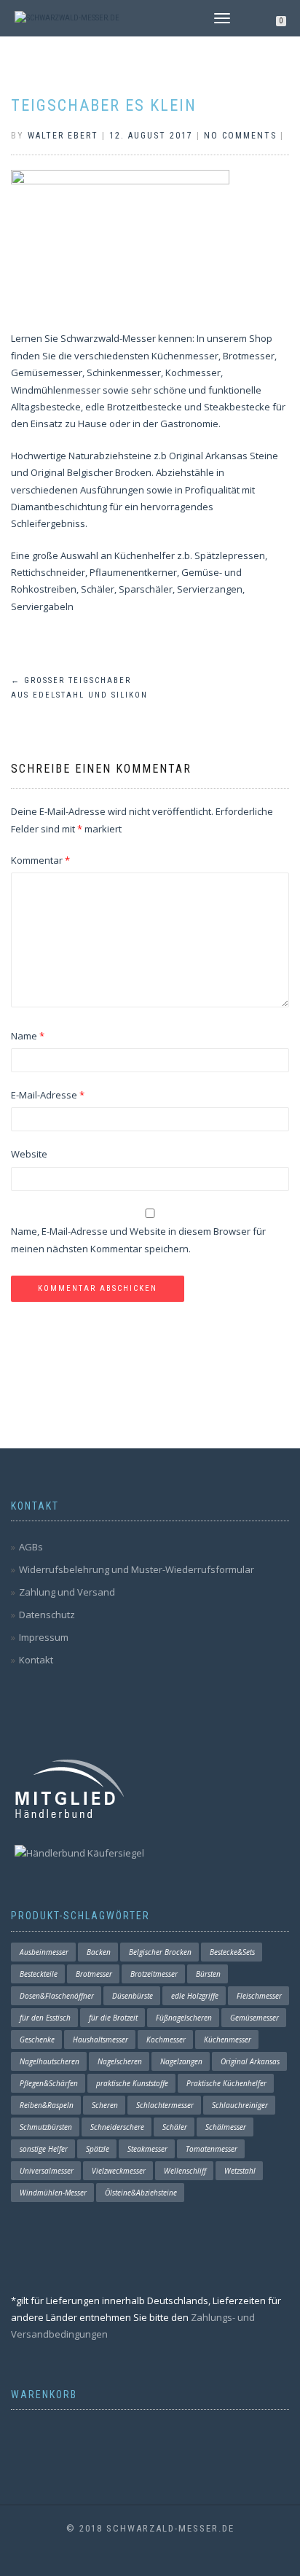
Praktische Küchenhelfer (226, 2083)
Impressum (44, 1637)
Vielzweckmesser (119, 2171)
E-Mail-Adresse (48, 1095)
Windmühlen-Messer (53, 2193)
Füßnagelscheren (184, 2018)
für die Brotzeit (113, 2018)
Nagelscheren (120, 2061)
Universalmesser (47, 2171)
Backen (99, 1952)
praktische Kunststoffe (132, 2083)
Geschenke (37, 2040)
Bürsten (208, 1974)
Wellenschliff (185, 2171)
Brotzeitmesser (154, 1974)
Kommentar (40, 860)
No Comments (240, 136)
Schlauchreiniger (240, 2105)
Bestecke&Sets (232, 1952)
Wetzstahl (240, 2171)
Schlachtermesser (165, 2105)
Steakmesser (147, 2149)
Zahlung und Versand (67, 1592)
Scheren (105, 2105)
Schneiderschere (117, 2127)
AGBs (31, 1547)
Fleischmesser (259, 1996)
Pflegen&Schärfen (49, 2083)
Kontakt (36, 1660)
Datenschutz (47, 1615)
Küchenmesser (228, 2040)
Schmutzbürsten (46, 2127)
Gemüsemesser (254, 2018)
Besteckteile (39, 1974)
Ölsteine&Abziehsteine (141, 2193)
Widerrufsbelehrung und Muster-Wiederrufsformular (137, 1569)
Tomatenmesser (212, 2149)
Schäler (175, 2127)
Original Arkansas (250, 2061)
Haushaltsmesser (100, 2040)
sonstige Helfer (44, 2149)
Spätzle (98, 2149)
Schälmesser (226, 2127)
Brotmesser (94, 1974)
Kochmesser (166, 2040)
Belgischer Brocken (160, 1952)
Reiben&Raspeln (47, 2105)
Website (29, 1154)
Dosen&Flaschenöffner (57, 1996)
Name (28, 1036)
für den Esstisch (45, 2018)
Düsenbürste (133, 1996)
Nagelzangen (181, 2061)
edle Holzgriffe (195, 1996)
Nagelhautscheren (50, 2061)
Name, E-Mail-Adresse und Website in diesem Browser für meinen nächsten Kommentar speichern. (138, 1240)
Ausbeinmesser (44, 1952)
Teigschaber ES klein (104, 105)
